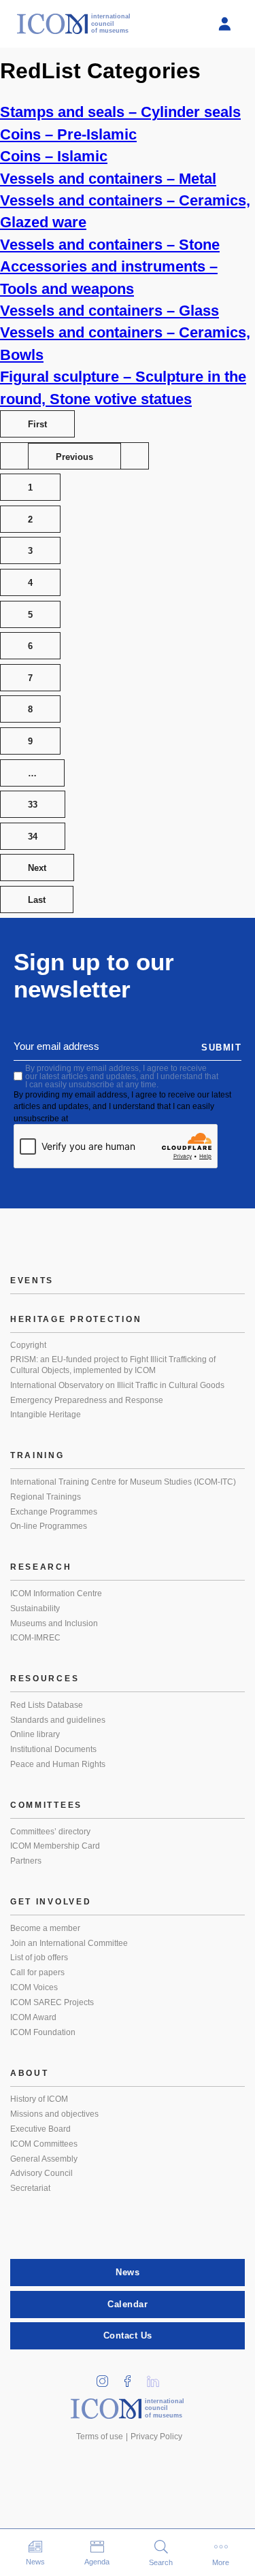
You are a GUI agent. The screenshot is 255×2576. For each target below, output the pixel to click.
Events (32, 1281)
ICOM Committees (44, 2144)
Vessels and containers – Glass (109, 311)
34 (33, 837)
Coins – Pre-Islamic (68, 134)
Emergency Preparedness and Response (87, 1400)
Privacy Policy (156, 2437)
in (107, 2377)
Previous (74, 457)
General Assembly (44, 2159)
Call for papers (37, 1972)
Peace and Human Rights (58, 1764)
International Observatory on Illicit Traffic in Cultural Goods (117, 1385)
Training (37, 1455)
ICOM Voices (34, 1987)
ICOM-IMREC (35, 1638)
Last (37, 900)
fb (132, 2377)
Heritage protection (76, 1319)
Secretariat (30, 2188)
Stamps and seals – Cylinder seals (120, 112)
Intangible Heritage (46, 1415)
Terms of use (100, 2437)
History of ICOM (39, 2099)
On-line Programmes (49, 1526)
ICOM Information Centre (56, 1594)
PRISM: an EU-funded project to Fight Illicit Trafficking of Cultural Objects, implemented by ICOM (113, 1365)
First (37, 424)
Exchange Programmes (54, 1512)
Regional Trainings (46, 1497)
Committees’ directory (50, 1832)
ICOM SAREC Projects (52, 2002)
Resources (45, 1679)
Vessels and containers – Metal (108, 179)
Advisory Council (41, 2173)
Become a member (45, 1928)
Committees (46, 1805)
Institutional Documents (53, 1749)
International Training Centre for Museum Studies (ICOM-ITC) (123, 1482)
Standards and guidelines (58, 1720)
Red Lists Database (47, 1705)
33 (33, 805)
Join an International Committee (69, 1943)
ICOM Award (33, 2017)
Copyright (28, 1345)
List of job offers (39, 1958)
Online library (35, 1734)
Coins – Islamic (54, 156)
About (30, 2073)
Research (41, 1567)
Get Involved (51, 1902)
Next (37, 868)
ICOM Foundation (43, 2032)
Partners (26, 1861)
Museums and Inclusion (54, 1623)
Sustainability (35, 1608)
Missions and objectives (54, 2114)
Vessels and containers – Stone (110, 245)
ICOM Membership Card (55, 1846)
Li (157, 2377)
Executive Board (40, 2129)
